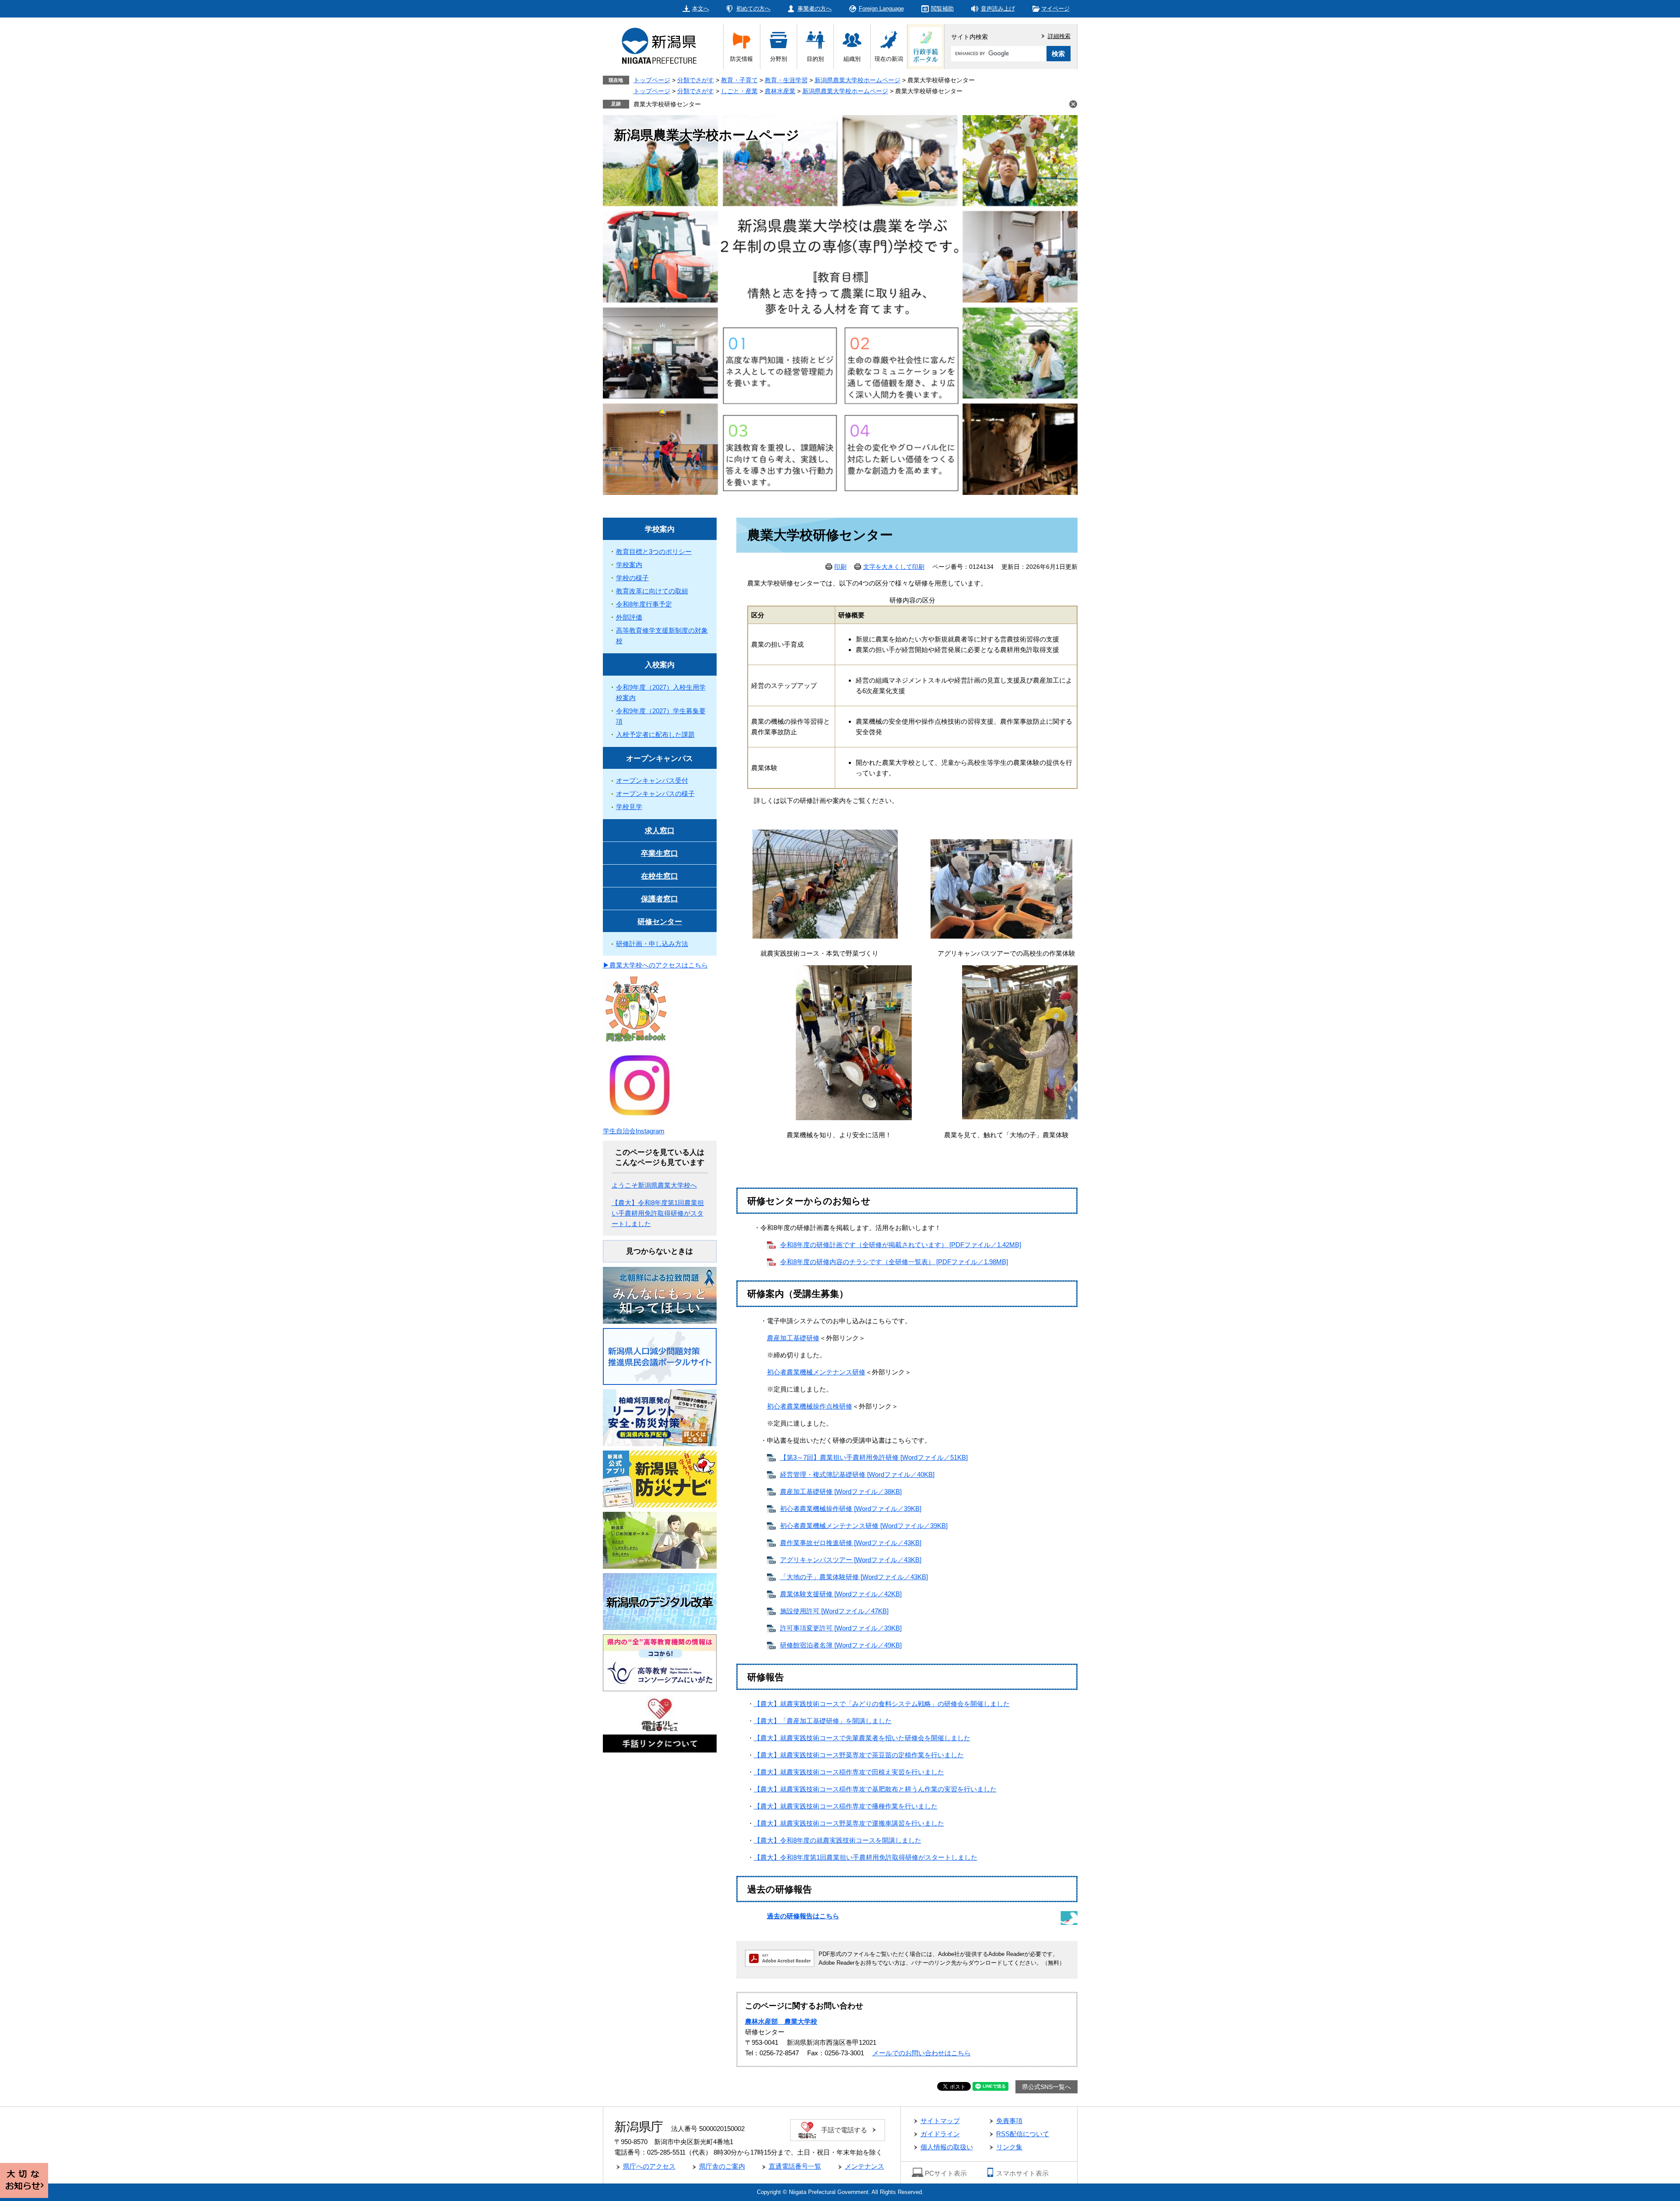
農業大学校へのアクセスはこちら (659, 965)
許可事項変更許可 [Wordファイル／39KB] (841, 1628)
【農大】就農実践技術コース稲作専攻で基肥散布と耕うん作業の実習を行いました (875, 1789)
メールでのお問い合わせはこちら (922, 2053)
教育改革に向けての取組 (652, 591)
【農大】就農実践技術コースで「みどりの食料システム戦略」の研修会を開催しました (882, 1704)
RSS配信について (1023, 2134)
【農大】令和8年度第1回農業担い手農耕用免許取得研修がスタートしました (866, 1857)
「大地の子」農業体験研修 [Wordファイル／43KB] (854, 1577)
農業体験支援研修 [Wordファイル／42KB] (841, 1594)
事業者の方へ (815, 9)
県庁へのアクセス (649, 2166)
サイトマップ (940, 2121)
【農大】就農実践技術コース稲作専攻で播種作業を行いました (846, 1806)
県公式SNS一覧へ (1046, 2087)
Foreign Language (881, 9)
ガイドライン (940, 2134)
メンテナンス (864, 2166)
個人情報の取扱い (947, 2147)
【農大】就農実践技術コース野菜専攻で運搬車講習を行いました (849, 1823)
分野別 (779, 59)
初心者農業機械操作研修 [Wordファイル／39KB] (851, 1509)
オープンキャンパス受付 (652, 780)
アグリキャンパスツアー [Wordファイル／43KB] (851, 1560)
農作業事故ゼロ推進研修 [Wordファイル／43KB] (851, 1543)
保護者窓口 (660, 899)
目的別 (815, 59)
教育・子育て (739, 80)
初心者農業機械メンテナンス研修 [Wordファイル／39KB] (864, 1526)
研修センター (660, 922)
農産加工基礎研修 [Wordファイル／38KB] (841, 1491)
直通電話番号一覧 (795, 2166)
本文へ (701, 9)
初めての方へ (753, 9)
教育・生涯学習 (786, 80)
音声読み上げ (998, 9)
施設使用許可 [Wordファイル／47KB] (834, 1611)
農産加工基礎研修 (793, 1338)
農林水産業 (780, 91)
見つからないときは (660, 1251)
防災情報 (742, 59)
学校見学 (629, 807)
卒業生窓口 (660, 853)
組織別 (852, 59)
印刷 (840, 567)
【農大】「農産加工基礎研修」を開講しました (823, 1721)
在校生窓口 (660, 876)
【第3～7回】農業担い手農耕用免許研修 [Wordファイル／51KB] (874, 1457)
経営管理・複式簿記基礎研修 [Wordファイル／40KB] (857, 1474)
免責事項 (1009, 2121)
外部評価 (629, 617)
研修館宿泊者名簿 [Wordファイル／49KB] (841, 1645)
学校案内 (660, 529)
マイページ (1055, 9)
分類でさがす (696, 80)
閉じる (1073, 104)
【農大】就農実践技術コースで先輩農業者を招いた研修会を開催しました (862, 1738)
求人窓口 (660, 831)
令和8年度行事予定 (644, 604)
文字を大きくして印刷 (894, 567)
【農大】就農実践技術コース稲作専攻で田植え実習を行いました (849, 1772)
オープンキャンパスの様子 (655, 794)
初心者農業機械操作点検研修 (810, 1406)
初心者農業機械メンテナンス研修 (816, 1372)
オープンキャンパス (660, 759)
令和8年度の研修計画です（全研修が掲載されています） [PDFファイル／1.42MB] (901, 1245)
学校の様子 (632, 578)
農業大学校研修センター (667, 104)
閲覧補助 (942, 9)
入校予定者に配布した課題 (655, 734)
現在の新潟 (889, 59)
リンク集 (1009, 2147)
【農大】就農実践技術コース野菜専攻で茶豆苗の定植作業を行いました (859, 1755)
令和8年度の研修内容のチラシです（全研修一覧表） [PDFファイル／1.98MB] (894, 1262)
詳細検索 (1059, 36)
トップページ (652, 80)
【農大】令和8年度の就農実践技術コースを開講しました (838, 1840)
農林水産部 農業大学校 (781, 2021)
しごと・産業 (739, 91)
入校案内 (660, 665)
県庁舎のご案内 (722, 2166)
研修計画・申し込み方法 (652, 944)
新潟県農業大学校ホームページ (857, 80)
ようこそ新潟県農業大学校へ (654, 1185)
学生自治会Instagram (634, 1131)
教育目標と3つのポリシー (654, 552)
